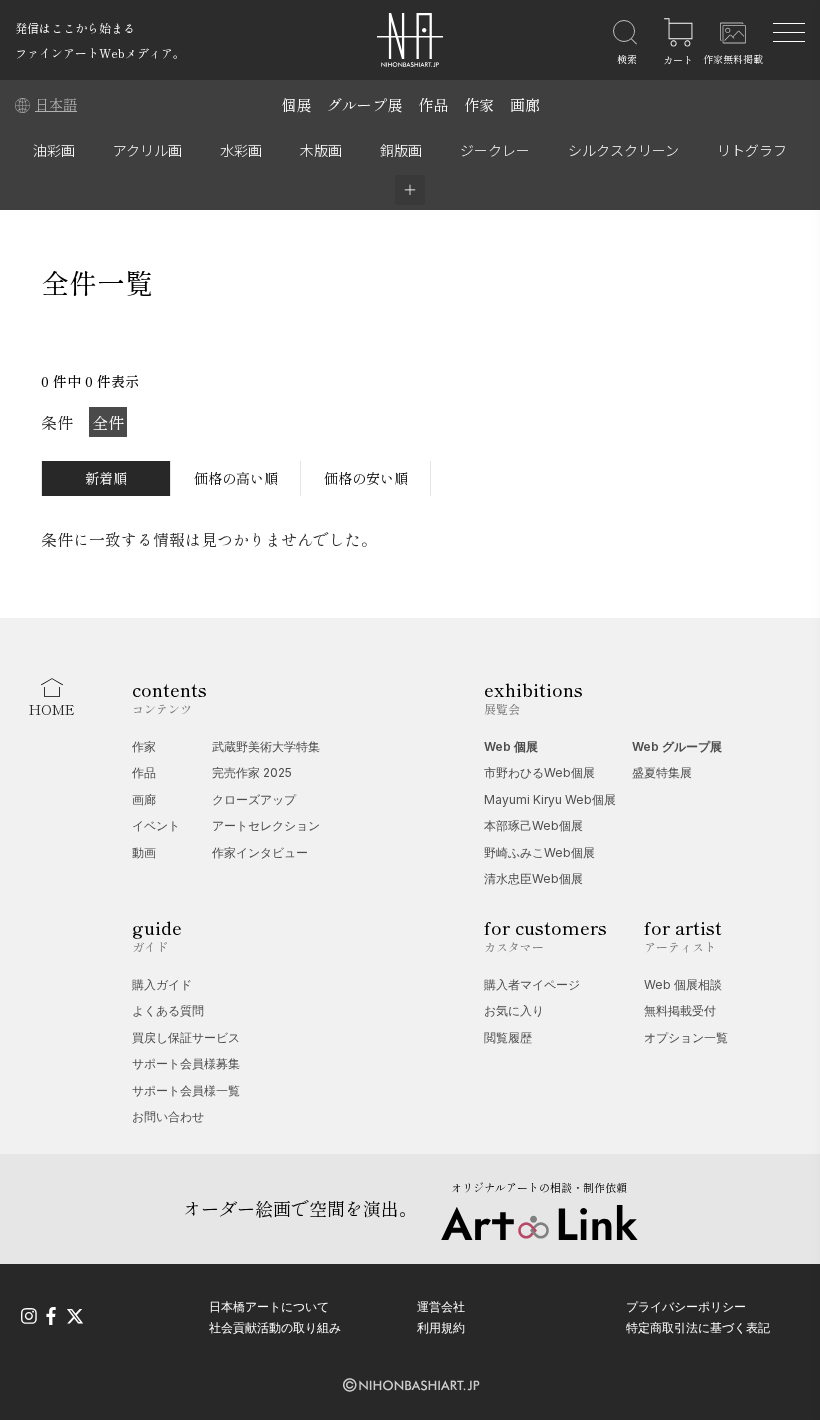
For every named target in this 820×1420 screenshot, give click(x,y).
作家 (479, 104)
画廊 (525, 104)
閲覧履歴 (508, 1037)
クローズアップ (254, 799)
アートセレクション (266, 825)
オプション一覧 (686, 1037)
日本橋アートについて (269, 1306)
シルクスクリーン (623, 150)
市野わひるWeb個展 (539, 772)
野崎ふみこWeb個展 (539, 852)
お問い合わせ (168, 1116)
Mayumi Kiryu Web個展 (550, 799)
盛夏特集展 (662, 772)
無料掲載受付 (680, 1010)
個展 (296, 104)
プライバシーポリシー (686, 1306)
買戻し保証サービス (186, 1037)
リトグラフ (752, 150)
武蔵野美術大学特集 (266, 746)
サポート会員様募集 (186, 1063)
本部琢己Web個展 (533, 825)
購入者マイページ (532, 984)
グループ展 (364, 104)
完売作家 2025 (252, 772)
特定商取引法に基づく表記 (698, 1327)
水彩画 (241, 150)
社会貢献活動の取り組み (275, 1327)
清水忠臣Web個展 (533, 878)
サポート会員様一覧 (186, 1090)
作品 (433, 104)
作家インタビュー (260, 852)
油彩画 (54, 150)
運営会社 (441, 1306)
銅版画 (401, 150)
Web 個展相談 (683, 984)
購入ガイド (162, 984)
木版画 (321, 150)
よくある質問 (168, 1010)
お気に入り (514, 1010)
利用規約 (441, 1327)
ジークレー (495, 150)
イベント (156, 825)
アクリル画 (147, 150)
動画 (144, 852)
